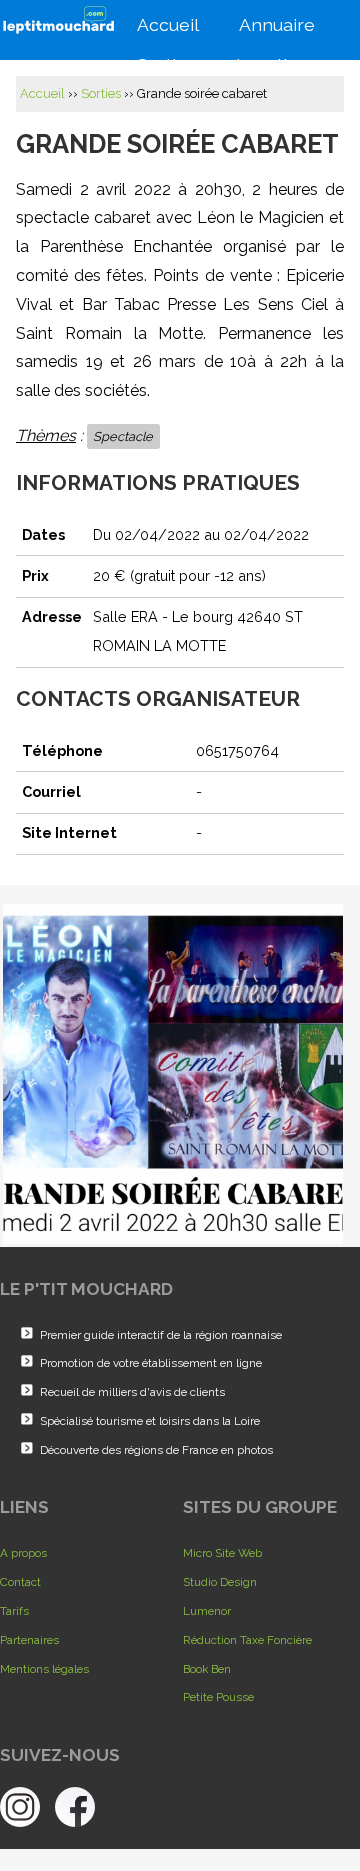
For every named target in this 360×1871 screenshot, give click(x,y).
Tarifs (14, 1611)
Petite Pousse (218, 1697)
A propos (23, 1553)
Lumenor (207, 1611)
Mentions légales (44, 1669)
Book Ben (207, 1669)
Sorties (101, 93)
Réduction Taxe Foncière (247, 1640)
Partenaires (29, 1640)
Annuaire (287, 26)
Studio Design (220, 1582)
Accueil (178, 26)
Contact (20, 1582)
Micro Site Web (222, 1553)
